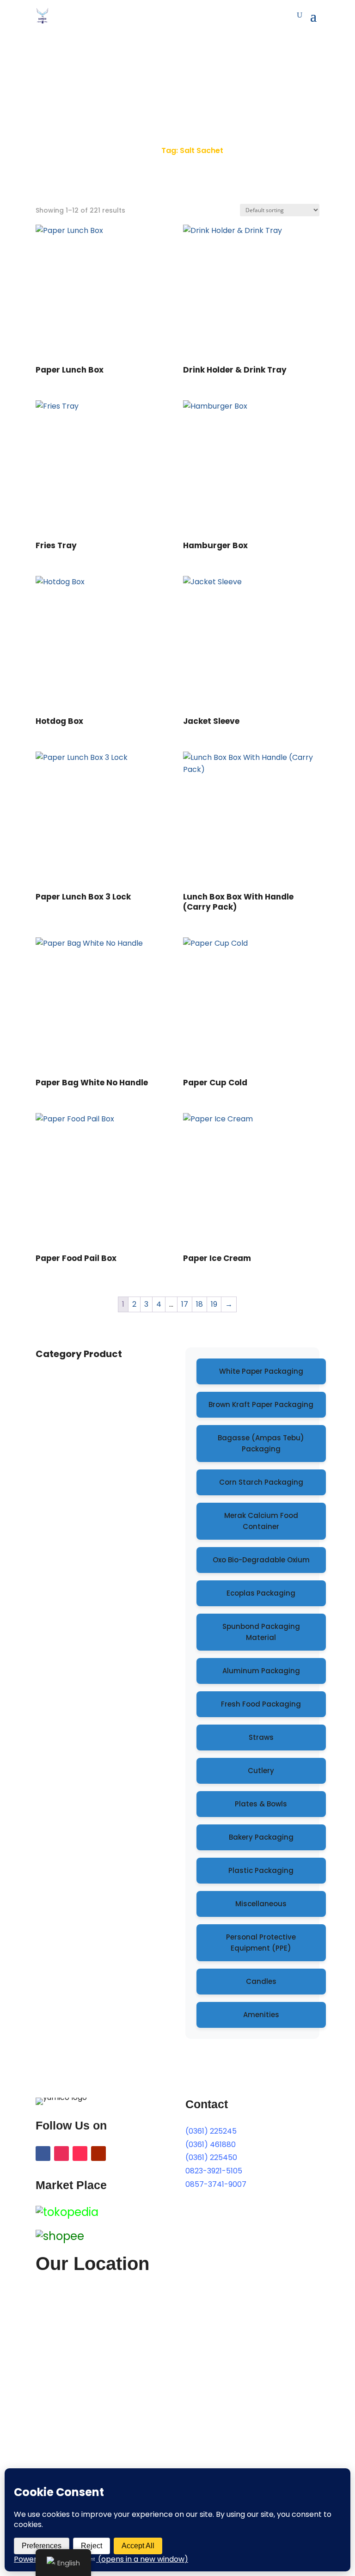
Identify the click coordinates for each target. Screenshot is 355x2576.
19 (214, 1304)
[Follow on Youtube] (98, 2154)
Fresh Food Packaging (261, 1704)
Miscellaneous (261, 1904)
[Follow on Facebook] (43, 2154)
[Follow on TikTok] (80, 2154)
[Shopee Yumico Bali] (60, 2236)
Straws (261, 1737)
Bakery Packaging (261, 1837)
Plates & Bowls (261, 1804)
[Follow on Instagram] (61, 2154)
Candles (261, 1981)
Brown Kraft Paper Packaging (261, 1404)
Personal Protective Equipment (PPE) (261, 1943)
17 (185, 1304)
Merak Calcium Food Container (261, 1521)
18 (199, 1304)
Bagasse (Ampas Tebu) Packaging (261, 1443)
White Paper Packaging (261, 1371)
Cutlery (261, 1771)
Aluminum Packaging (261, 1671)
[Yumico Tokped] (67, 2212)
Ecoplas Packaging (261, 1593)
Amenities (261, 2015)
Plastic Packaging (261, 1870)
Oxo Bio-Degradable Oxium (261, 1560)
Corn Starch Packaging (261, 1482)
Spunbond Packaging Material (261, 1632)
